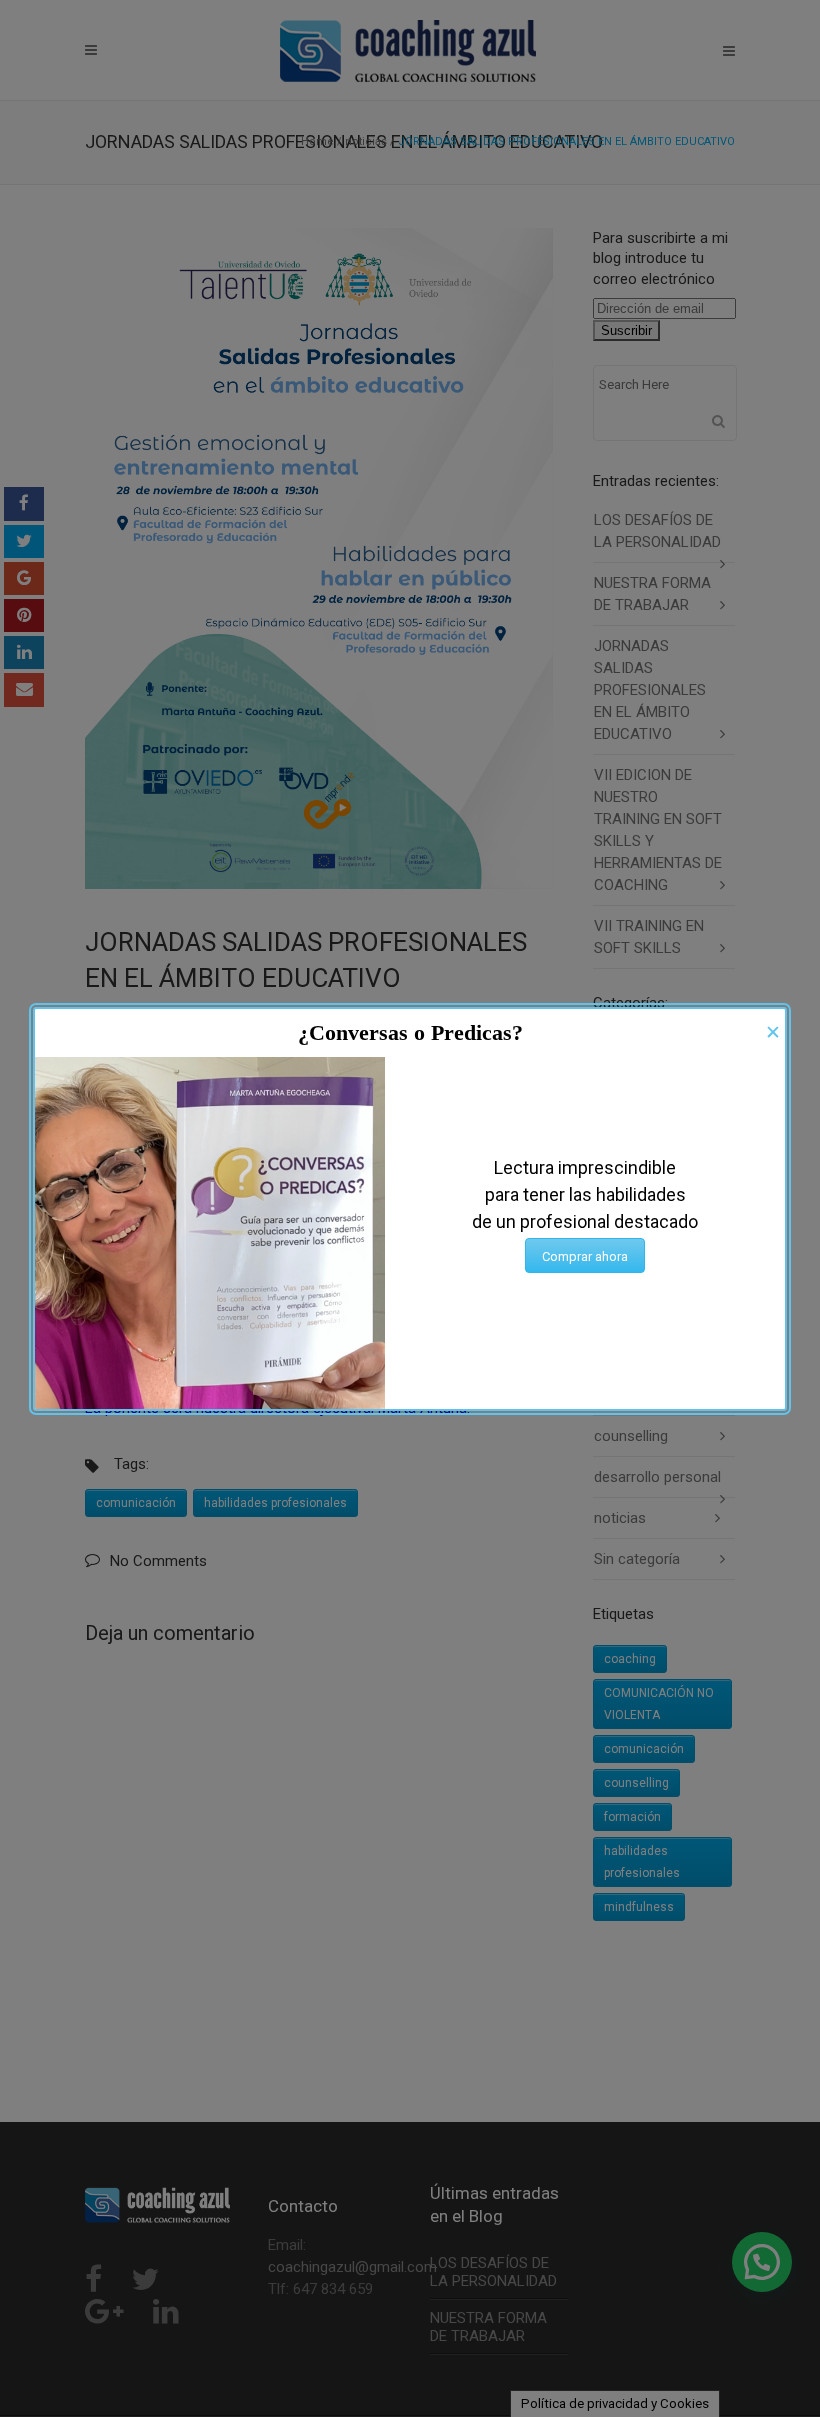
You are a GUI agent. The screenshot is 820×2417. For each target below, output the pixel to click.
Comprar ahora (585, 1256)
